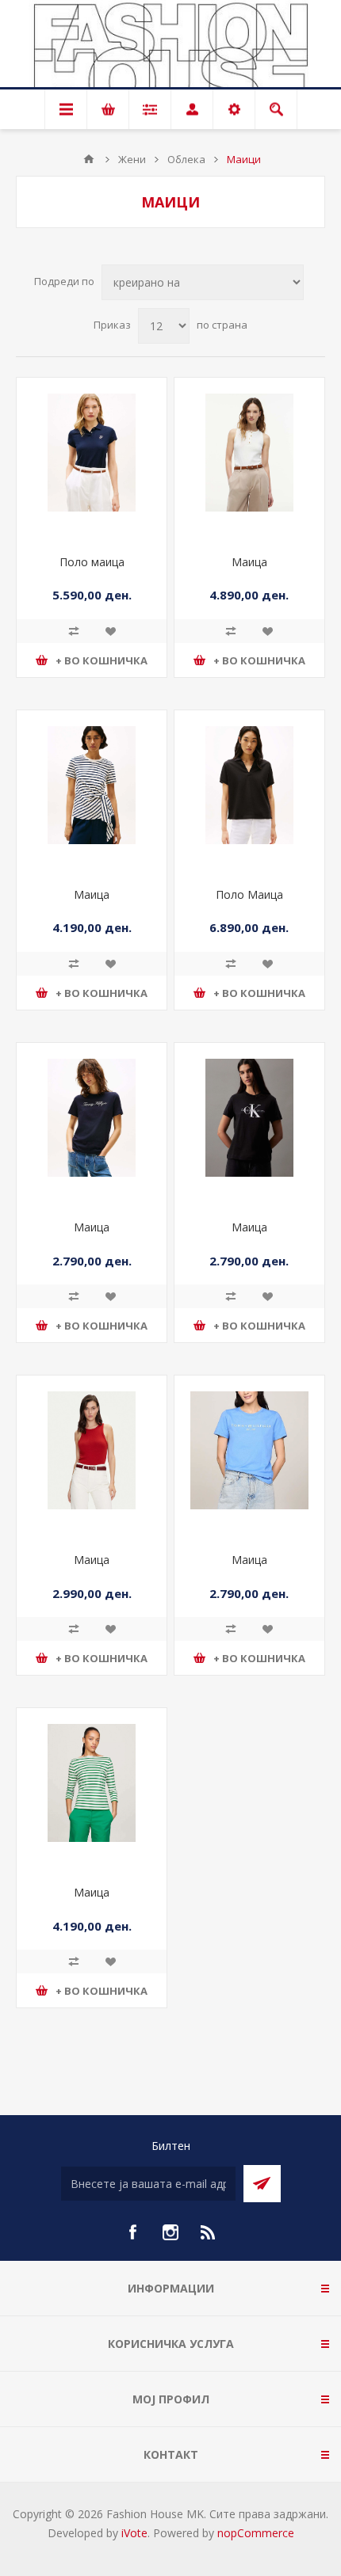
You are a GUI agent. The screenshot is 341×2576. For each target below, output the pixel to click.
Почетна (89, 159)
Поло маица (92, 562)
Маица (249, 562)
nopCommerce (256, 2533)
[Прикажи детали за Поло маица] (92, 453)
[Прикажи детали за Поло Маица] (249, 785)
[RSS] (209, 2232)
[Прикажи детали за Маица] (249, 453)
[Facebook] (132, 2232)
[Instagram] (170, 2232)
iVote (134, 2533)
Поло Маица (249, 894)
